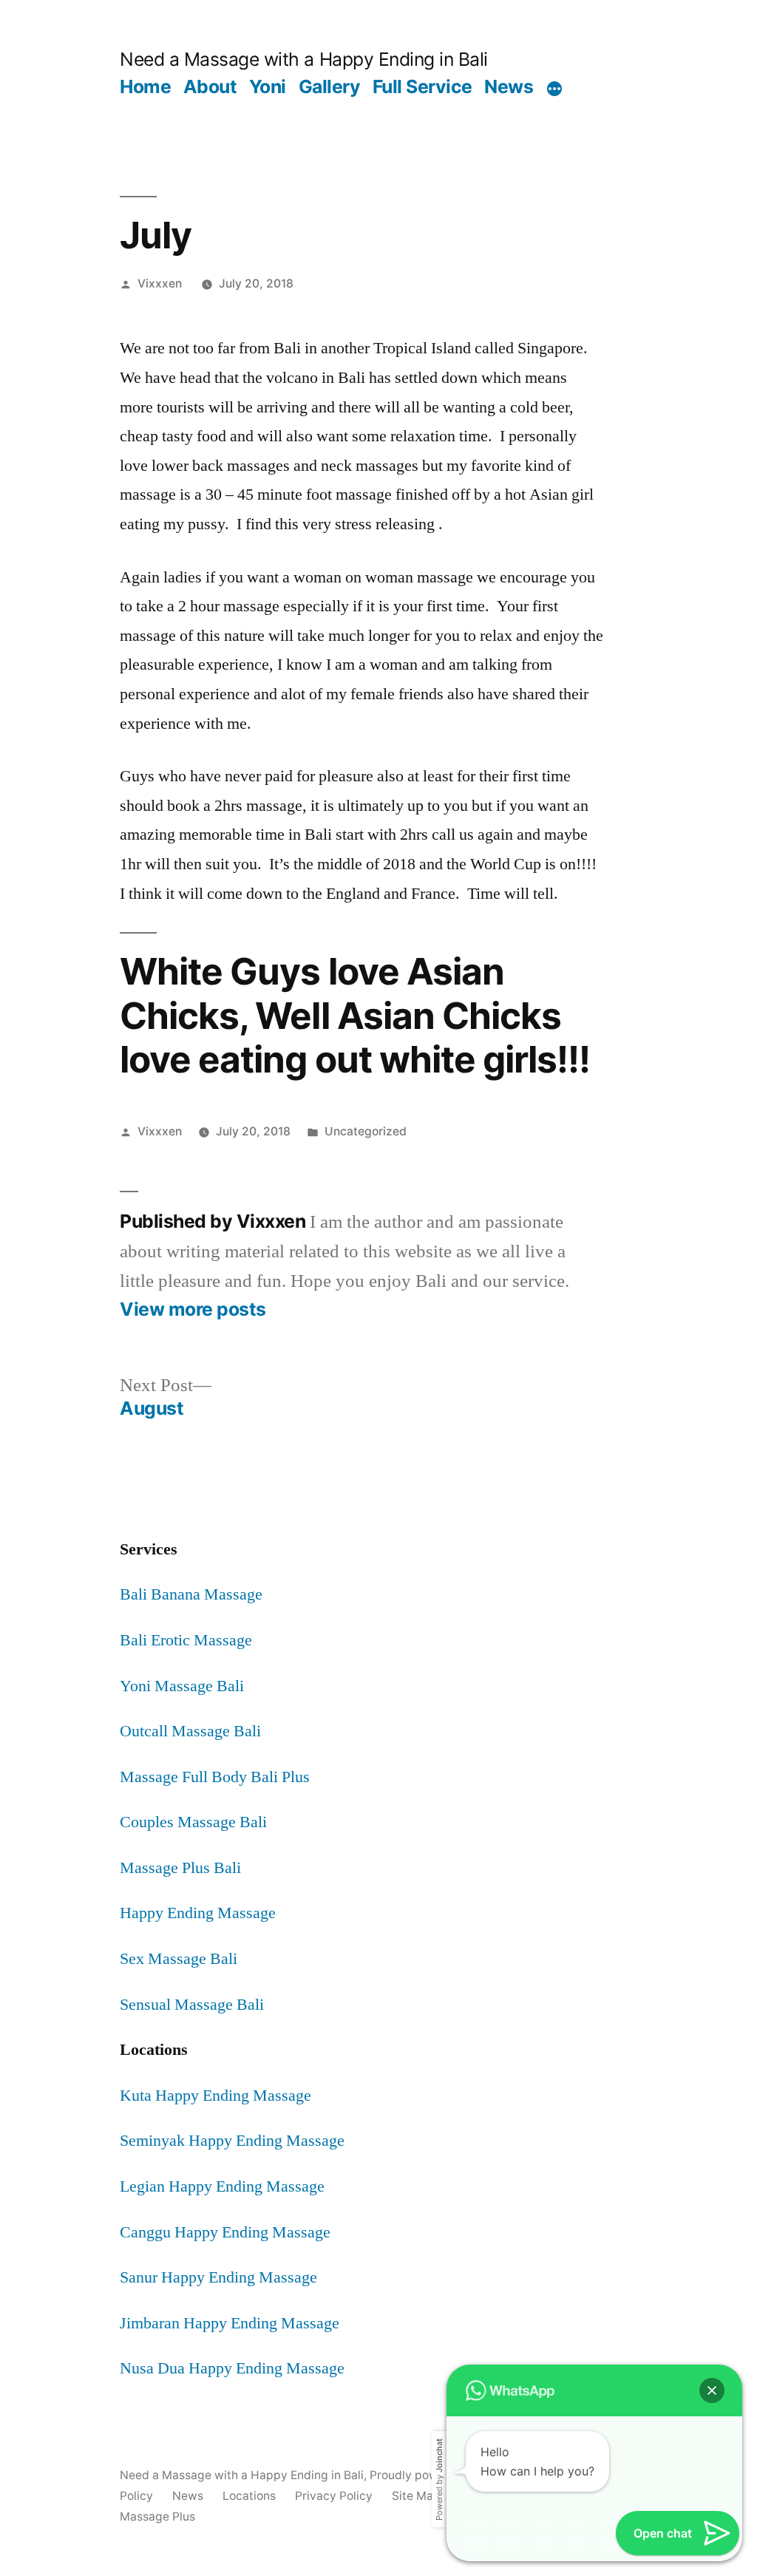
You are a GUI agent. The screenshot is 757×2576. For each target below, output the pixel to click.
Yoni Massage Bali (182, 1686)
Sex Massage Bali (179, 1959)
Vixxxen (160, 283)
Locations (249, 2496)
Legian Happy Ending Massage (222, 2186)
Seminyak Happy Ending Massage (232, 2141)
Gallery (330, 86)
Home (145, 86)
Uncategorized (366, 1131)
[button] (712, 2390)
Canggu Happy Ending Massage (225, 2232)
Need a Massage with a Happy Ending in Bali (303, 59)
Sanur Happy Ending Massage (218, 2277)
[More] (554, 89)
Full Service (422, 86)
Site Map (416, 2496)
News (509, 86)
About (210, 86)
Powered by (439, 2480)
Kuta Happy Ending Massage (215, 2096)
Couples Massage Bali (193, 1822)
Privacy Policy (334, 2496)
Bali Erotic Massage (186, 1640)
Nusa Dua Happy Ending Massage (232, 2368)
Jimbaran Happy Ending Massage (230, 2323)
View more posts (193, 1309)
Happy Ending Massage (198, 1913)
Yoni (268, 86)
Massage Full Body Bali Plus (215, 1777)
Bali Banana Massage (191, 1594)
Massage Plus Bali (180, 1868)
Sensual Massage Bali (192, 2005)
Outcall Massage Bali (190, 1731)
